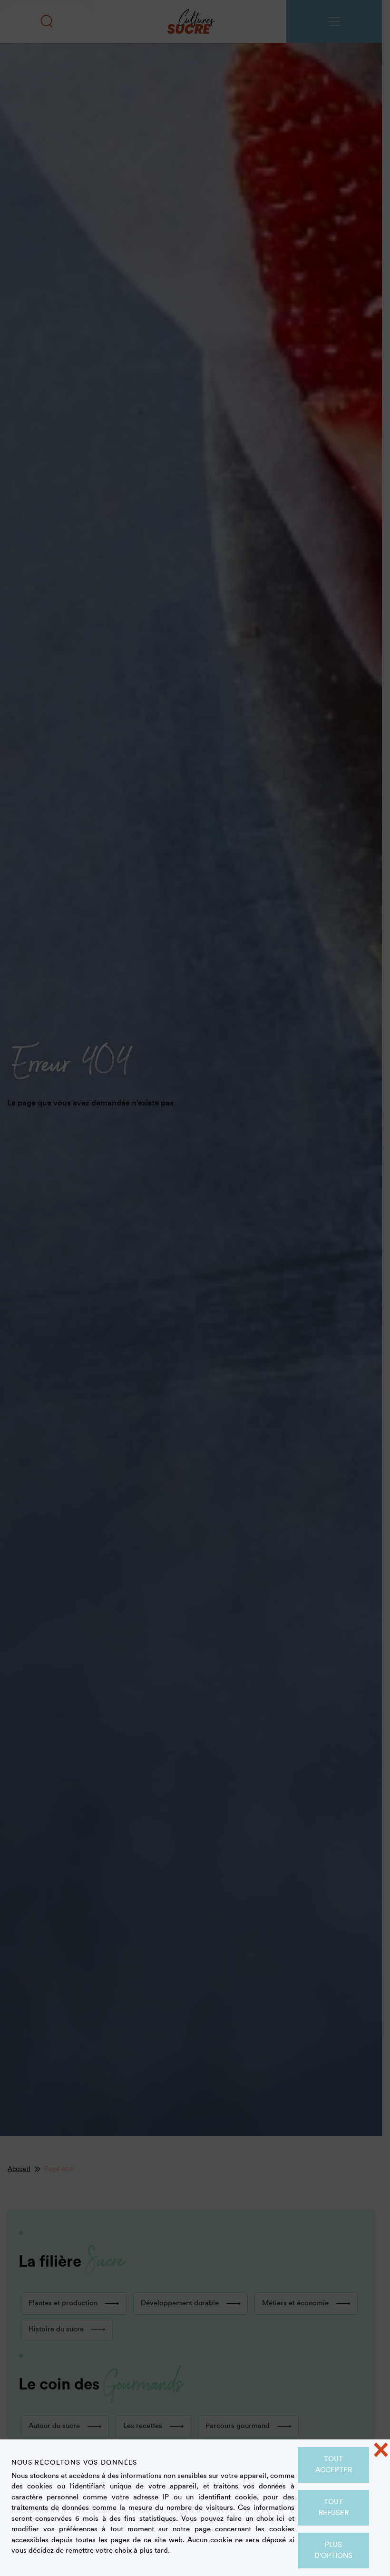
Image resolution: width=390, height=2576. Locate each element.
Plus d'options (333, 2550)
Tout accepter (334, 2465)
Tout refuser (334, 2507)
